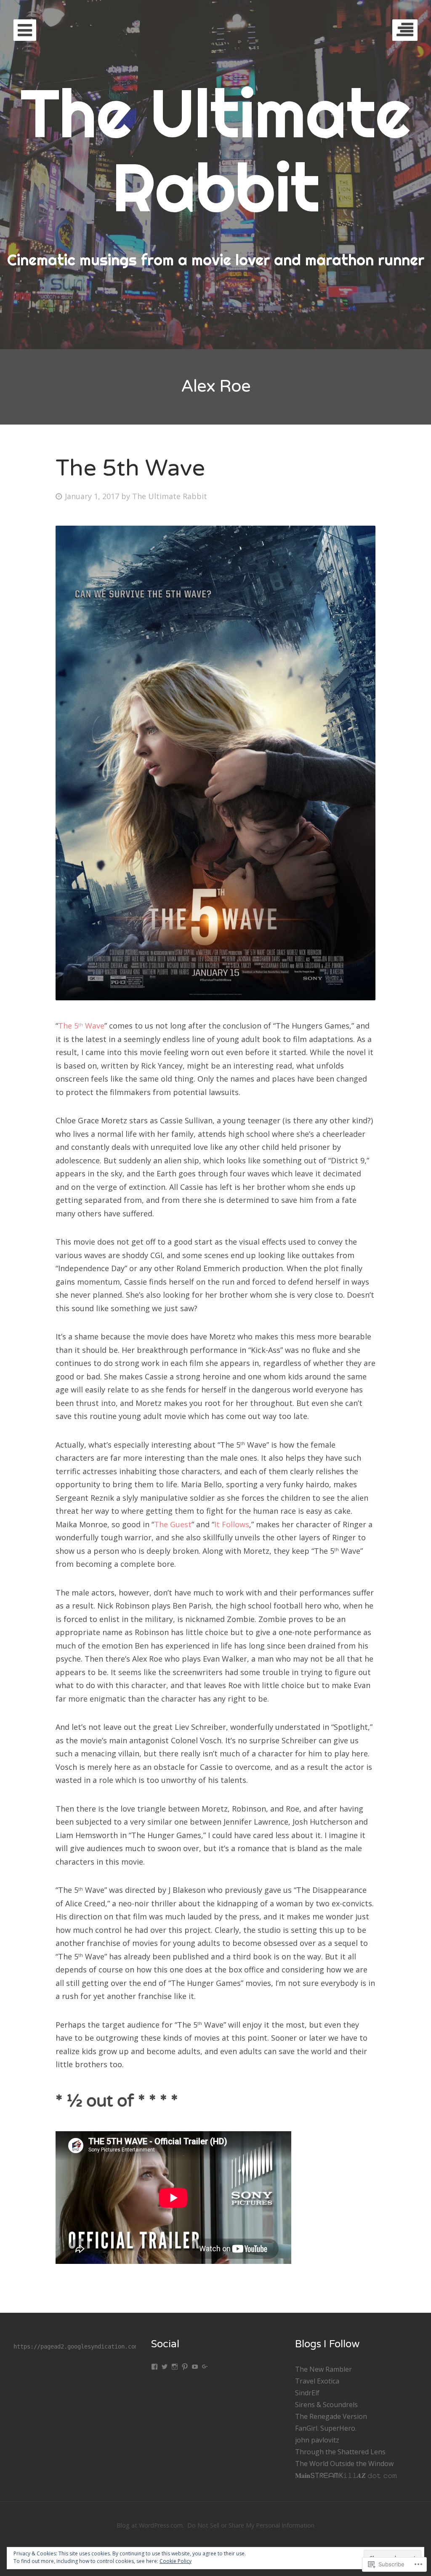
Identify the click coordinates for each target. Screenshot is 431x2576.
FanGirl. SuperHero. (326, 2428)
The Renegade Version (331, 2416)
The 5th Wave (130, 468)
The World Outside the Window (344, 2464)
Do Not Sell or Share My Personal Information (251, 2525)
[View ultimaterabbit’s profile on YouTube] (195, 2367)
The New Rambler (323, 2369)
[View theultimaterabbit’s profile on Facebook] (154, 2367)
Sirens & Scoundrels (326, 2405)
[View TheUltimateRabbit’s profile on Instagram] (175, 2367)
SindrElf (307, 2393)
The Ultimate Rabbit (170, 496)
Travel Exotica (317, 2381)
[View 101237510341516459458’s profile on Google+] (205, 2367)
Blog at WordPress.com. (150, 2525)
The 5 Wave (81, 1026)
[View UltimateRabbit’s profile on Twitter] (165, 2367)
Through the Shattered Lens (340, 2452)
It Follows (232, 1524)
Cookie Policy (176, 2561)
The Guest (173, 1524)
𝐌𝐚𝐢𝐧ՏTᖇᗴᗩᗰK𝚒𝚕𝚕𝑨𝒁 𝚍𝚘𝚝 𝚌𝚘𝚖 (346, 2475)
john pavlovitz (317, 2440)
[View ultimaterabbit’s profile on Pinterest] (185, 2367)
